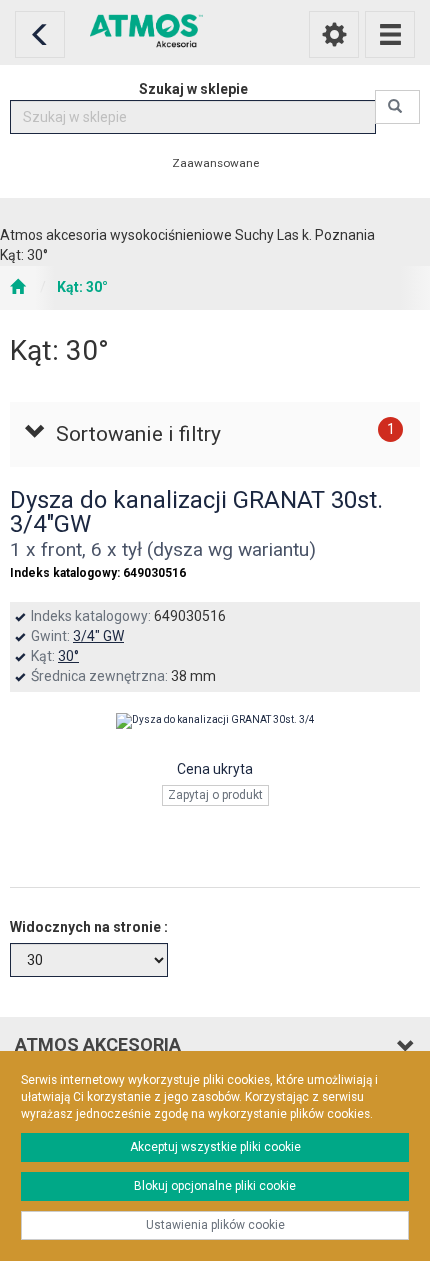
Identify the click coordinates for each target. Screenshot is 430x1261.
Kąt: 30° (82, 287)
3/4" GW (98, 636)
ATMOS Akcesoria (98, 1044)
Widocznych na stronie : (89, 927)
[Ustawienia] (334, 34)
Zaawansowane (215, 163)
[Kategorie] (390, 34)
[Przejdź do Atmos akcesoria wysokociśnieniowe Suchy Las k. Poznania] (17, 288)
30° (68, 656)
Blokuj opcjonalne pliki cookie (215, 1186)
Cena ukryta (215, 769)
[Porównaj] (215, 841)
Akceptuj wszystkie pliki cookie (215, 1147)
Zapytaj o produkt (215, 795)
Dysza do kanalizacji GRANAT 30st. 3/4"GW (196, 512)
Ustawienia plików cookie (215, 1225)
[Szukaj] (397, 107)
